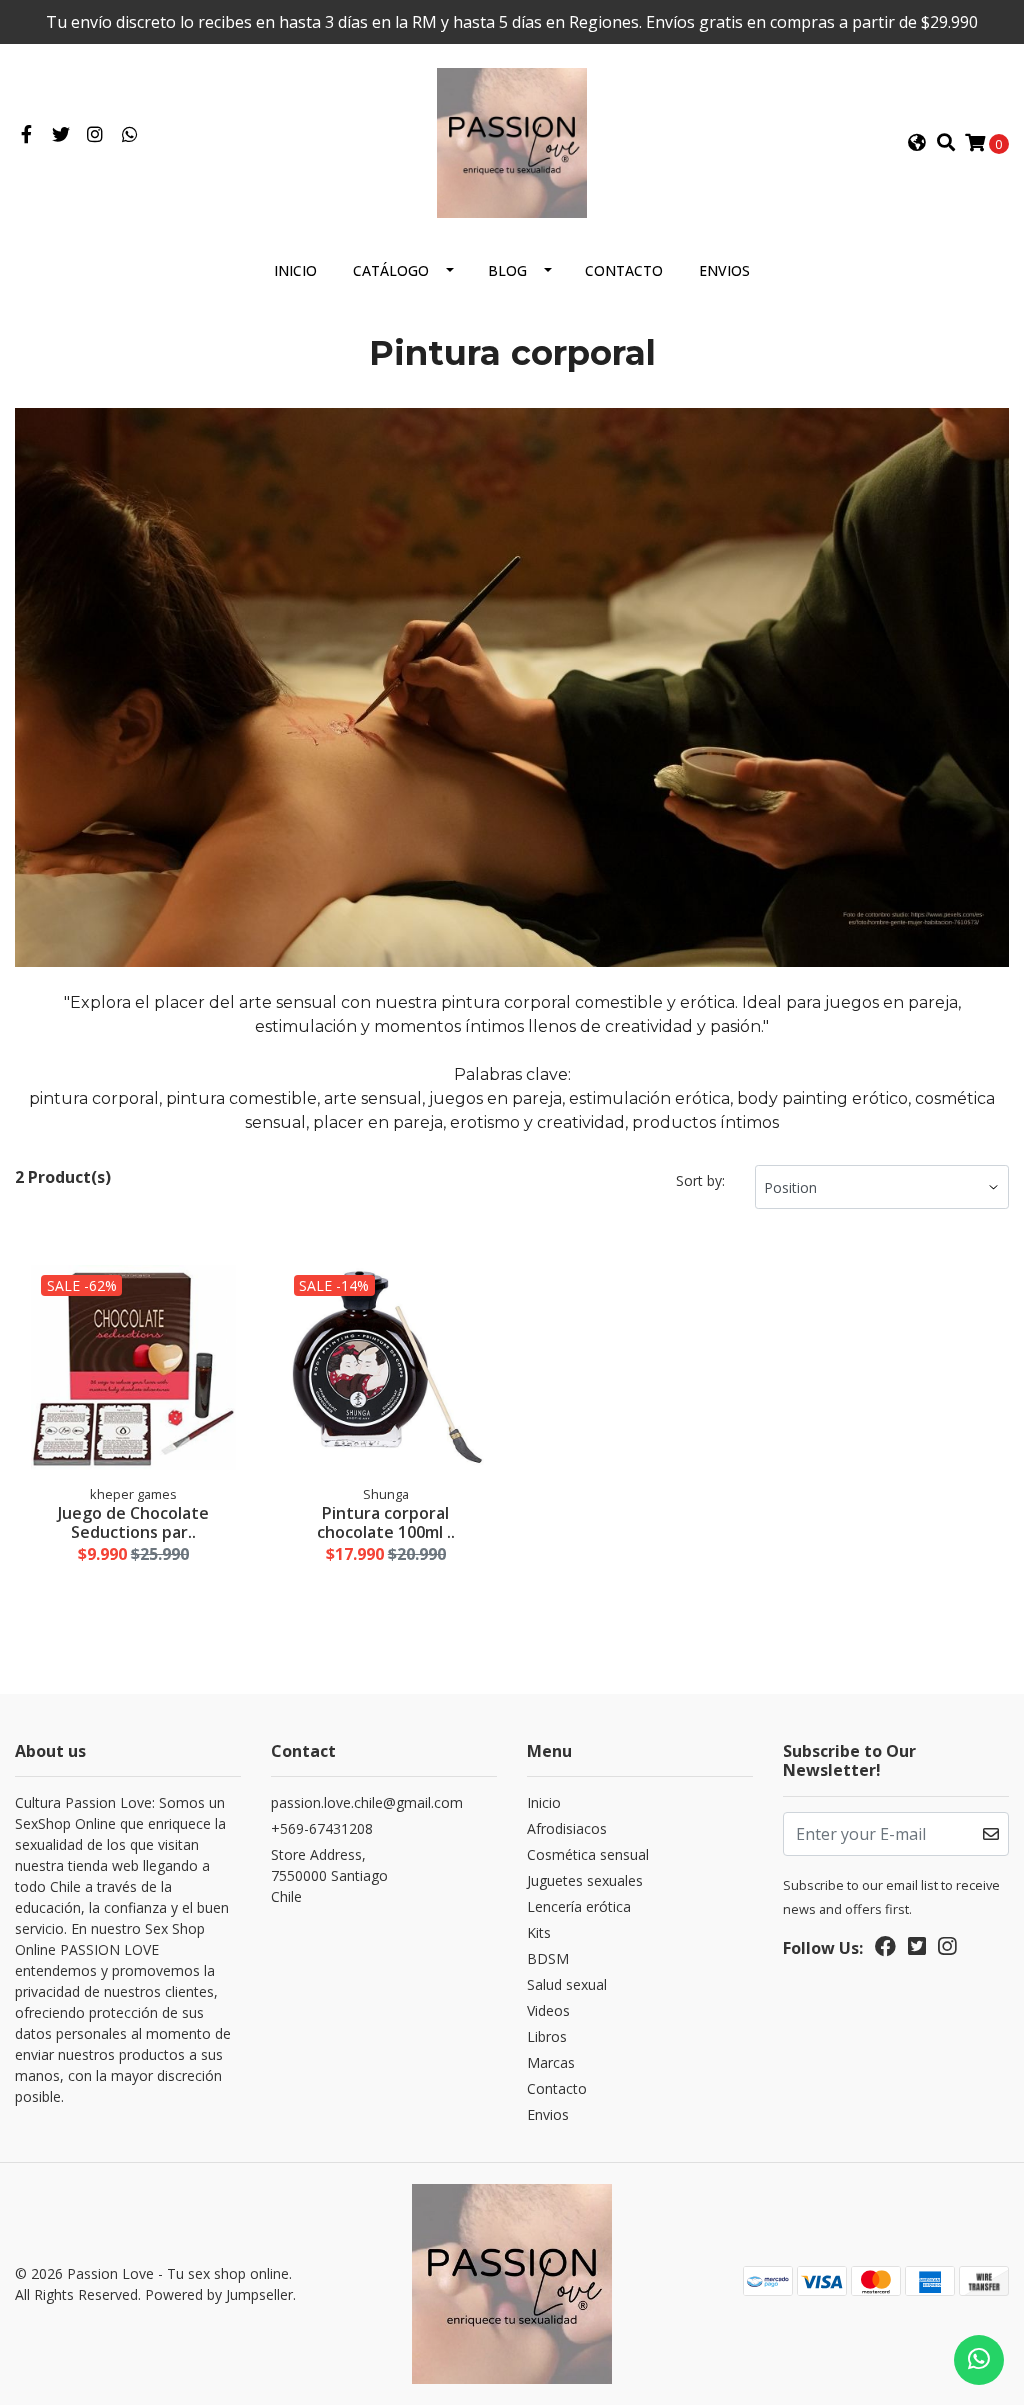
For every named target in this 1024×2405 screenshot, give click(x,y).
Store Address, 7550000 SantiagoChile (329, 1875)
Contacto (624, 270)
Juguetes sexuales (585, 1880)
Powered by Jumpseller (219, 2294)
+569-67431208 (322, 1828)
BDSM (548, 1958)
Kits (539, 1932)
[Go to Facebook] (26, 135)
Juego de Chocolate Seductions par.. (133, 1522)
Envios (724, 270)
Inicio (295, 270)
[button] (917, 143)
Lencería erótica (579, 1906)
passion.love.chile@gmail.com (367, 1802)
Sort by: (700, 1180)
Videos (548, 2010)
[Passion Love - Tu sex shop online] (512, 141)
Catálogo (391, 270)
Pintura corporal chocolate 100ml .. (386, 1522)
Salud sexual (567, 1984)
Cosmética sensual (588, 1854)
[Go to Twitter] (61, 135)
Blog (507, 270)
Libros (547, 2036)
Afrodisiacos (567, 1828)
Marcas (551, 2062)
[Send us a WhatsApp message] (979, 2360)
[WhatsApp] (130, 135)
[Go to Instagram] (95, 135)
